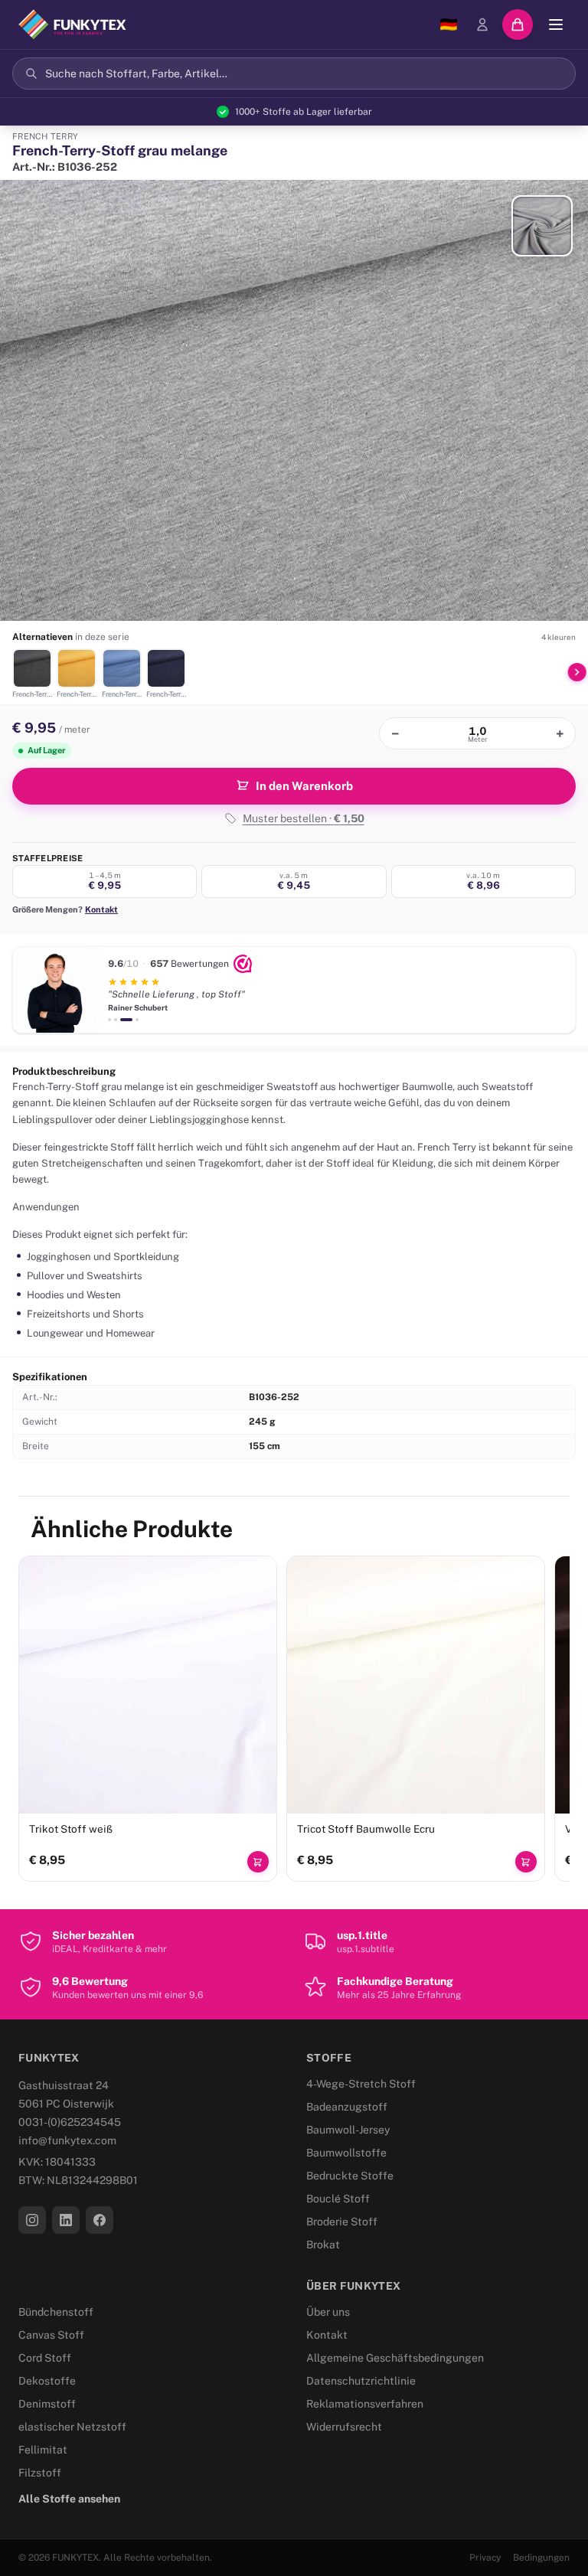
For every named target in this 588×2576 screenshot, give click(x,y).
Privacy (485, 2558)
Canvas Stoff (51, 2335)
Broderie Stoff (342, 2222)
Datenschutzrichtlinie (361, 2381)
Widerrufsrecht (344, 2427)
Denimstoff (47, 2404)
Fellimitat (43, 2450)
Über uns (328, 2312)
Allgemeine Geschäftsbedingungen (395, 2358)
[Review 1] (109, 1020)
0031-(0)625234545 (70, 2122)
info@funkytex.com (67, 2140)
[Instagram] (32, 2220)
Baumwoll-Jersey (348, 2130)
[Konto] (482, 24)
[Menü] (556, 24)
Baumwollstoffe (346, 2153)
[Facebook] (100, 2220)
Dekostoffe (47, 2381)
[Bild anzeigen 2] (542, 226)
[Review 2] (116, 1020)
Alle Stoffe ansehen (69, 2499)
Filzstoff (40, 2473)
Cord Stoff (45, 2358)
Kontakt (101, 909)
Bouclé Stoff (338, 2199)
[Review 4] (137, 1020)
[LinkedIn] (66, 2220)
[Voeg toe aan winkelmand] (258, 1862)
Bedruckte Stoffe (350, 2176)
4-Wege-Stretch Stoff (361, 2084)
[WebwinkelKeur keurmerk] (243, 964)
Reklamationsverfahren (365, 2404)
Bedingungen (541, 2558)
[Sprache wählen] (449, 24)
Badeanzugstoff (347, 2107)
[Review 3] (126, 1020)
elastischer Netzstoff (72, 2427)
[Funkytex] (72, 24)
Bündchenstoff (56, 2312)
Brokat (323, 2245)
